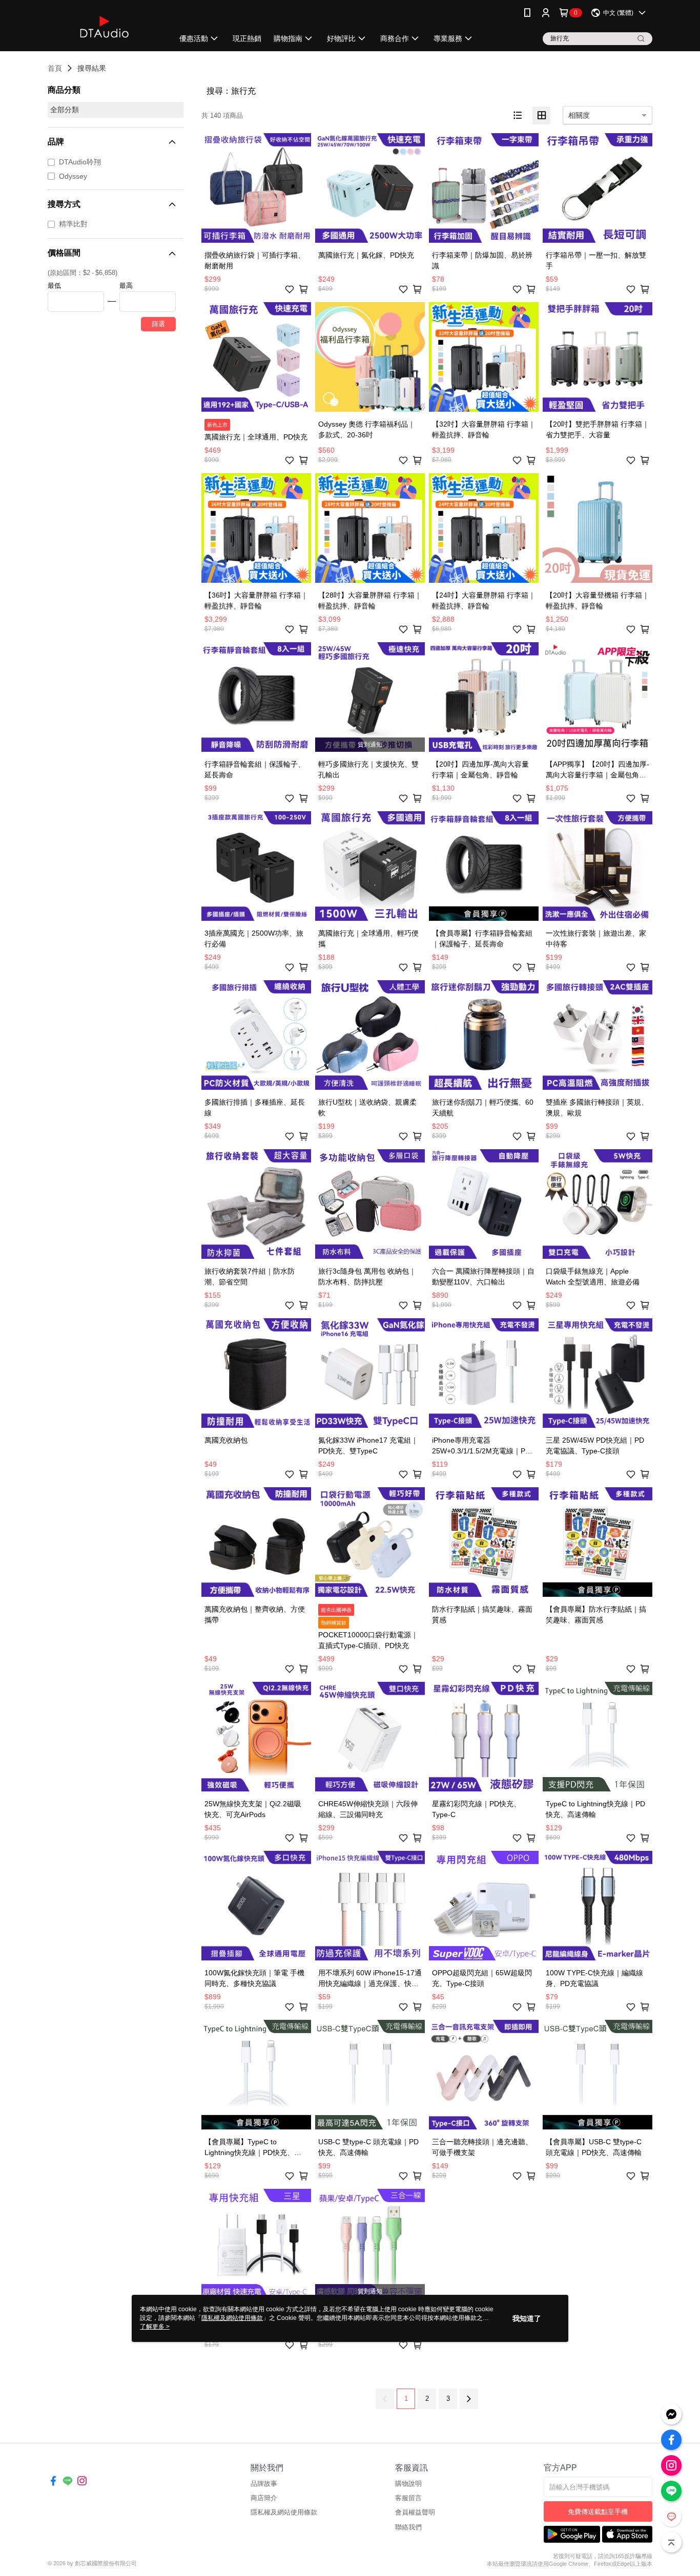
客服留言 (408, 2498)
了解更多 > (155, 2327)
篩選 (158, 324)
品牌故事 (264, 2484)
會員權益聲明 (415, 2512)
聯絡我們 (408, 2527)
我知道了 (527, 2318)
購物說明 (408, 2484)
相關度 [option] (579, 115)
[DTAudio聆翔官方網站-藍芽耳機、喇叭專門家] (105, 27)
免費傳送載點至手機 (598, 2512)
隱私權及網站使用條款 (284, 2512)
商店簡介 (264, 2498)
